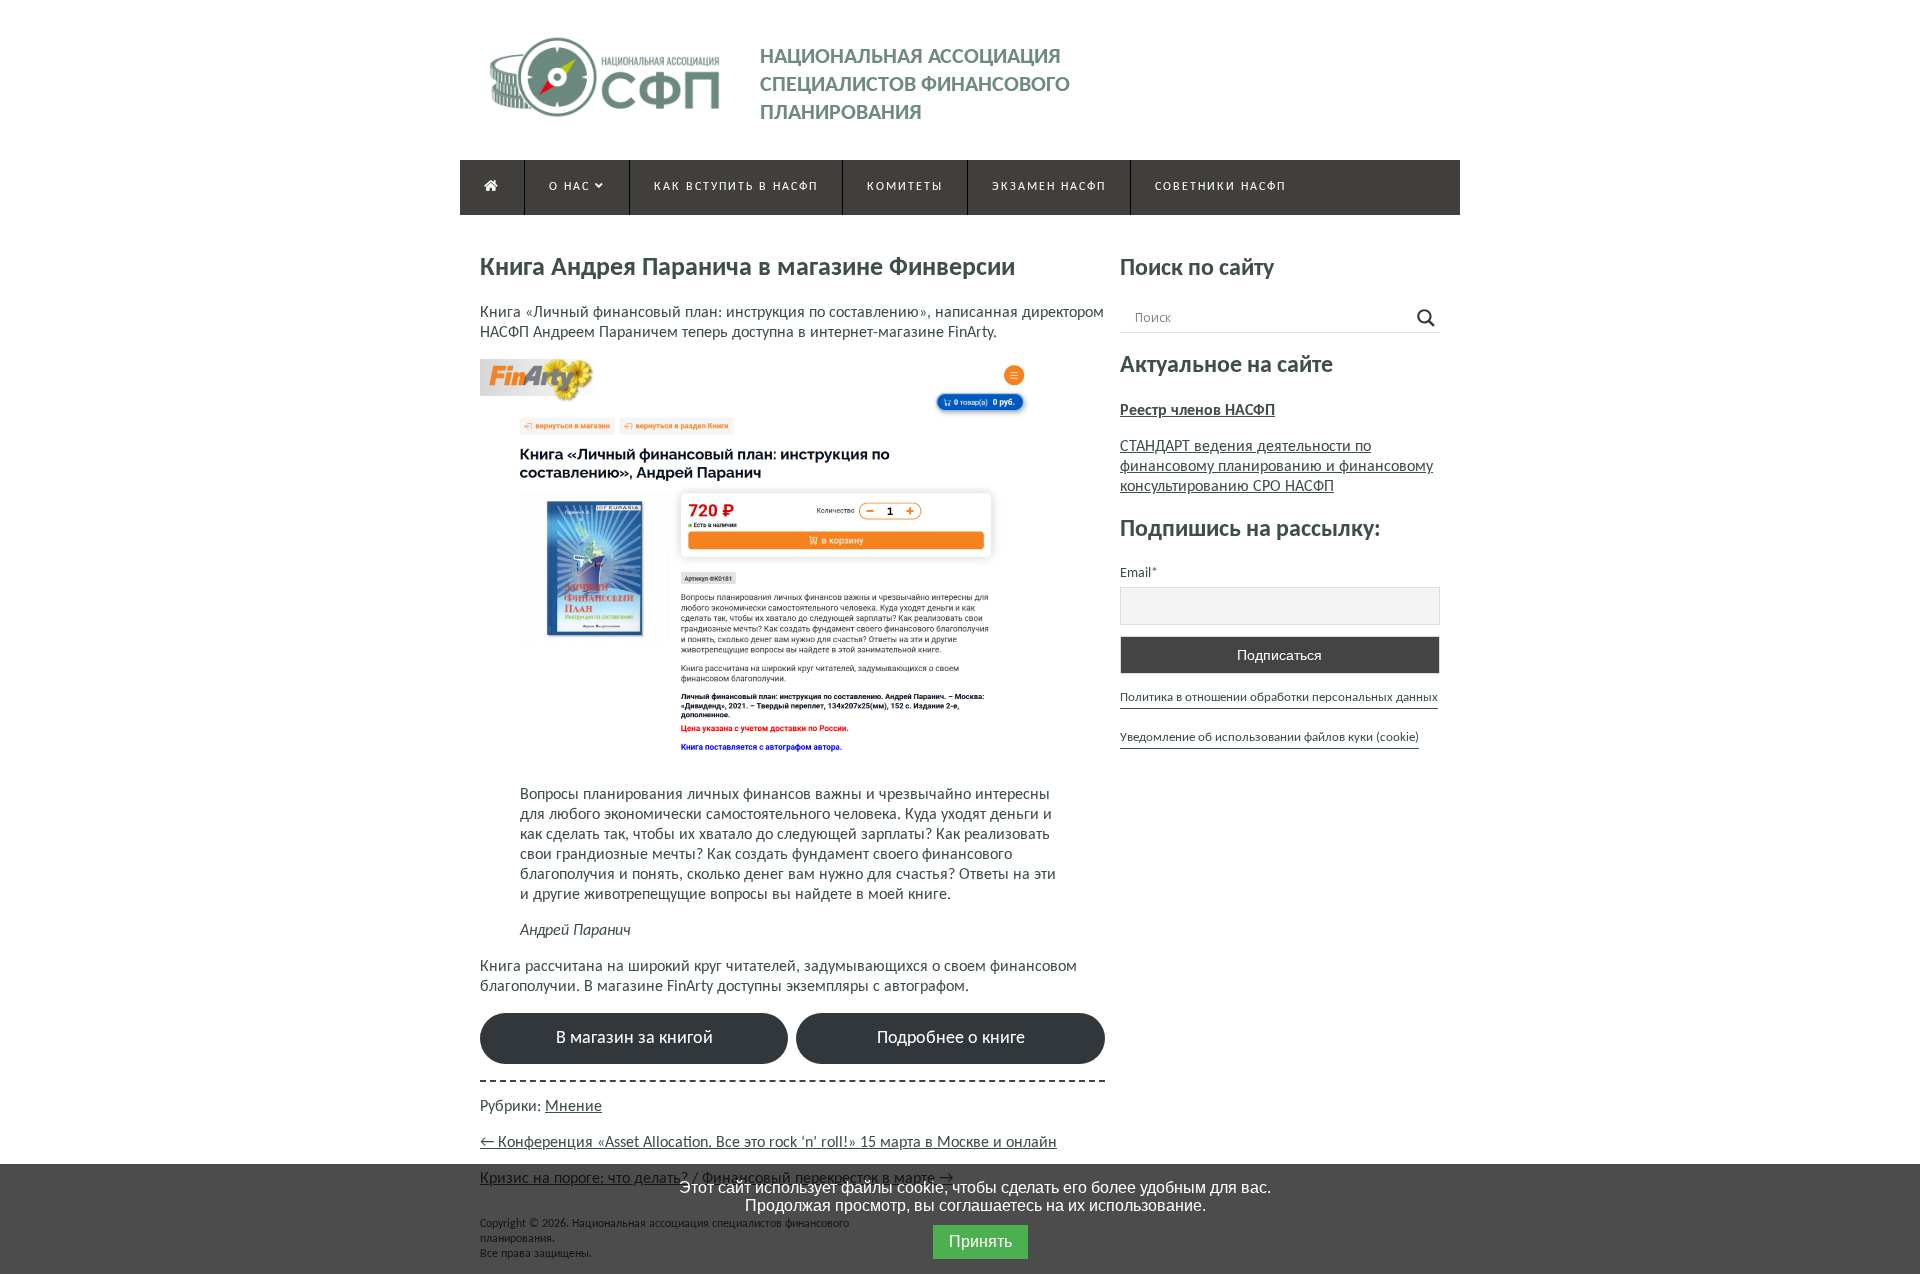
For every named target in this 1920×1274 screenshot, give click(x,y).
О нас (572, 187)
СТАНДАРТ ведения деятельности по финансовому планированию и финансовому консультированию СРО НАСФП (1276, 467)
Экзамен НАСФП (1049, 187)
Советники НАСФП (1220, 187)
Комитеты (905, 187)
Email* (1139, 573)
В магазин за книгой (634, 1038)
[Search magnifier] (1426, 318)
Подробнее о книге (951, 1038)
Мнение (573, 1107)
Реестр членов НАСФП (1197, 411)
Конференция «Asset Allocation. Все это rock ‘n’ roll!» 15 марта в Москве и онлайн (768, 1143)
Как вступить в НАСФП (736, 187)
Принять (980, 1241)
